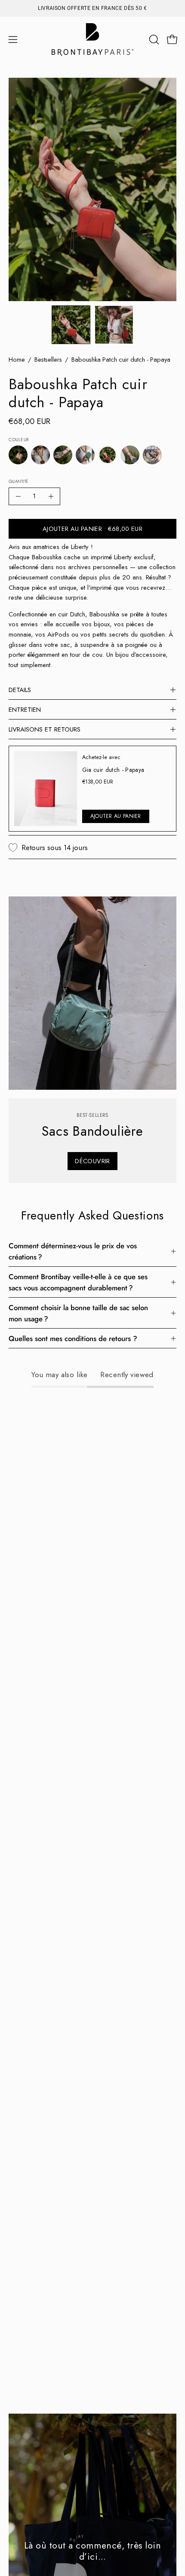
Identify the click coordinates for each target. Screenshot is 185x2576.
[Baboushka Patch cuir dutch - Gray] (152, 455)
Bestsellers (48, 360)
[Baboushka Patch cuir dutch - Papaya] (71, 325)
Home (17, 360)
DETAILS (20, 690)
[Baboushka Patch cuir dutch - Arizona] (18, 455)
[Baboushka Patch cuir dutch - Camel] (40, 455)
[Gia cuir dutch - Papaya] (46, 789)
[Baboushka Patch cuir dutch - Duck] (63, 455)
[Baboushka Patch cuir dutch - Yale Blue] (130, 455)
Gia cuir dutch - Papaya (113, 770)
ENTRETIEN (25, 710)
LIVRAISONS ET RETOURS (45, 729)
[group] (92, 8)
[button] (153, 40)
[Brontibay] (92, 40)
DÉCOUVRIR (92, 1161)
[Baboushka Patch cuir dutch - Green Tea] (85, 455)
